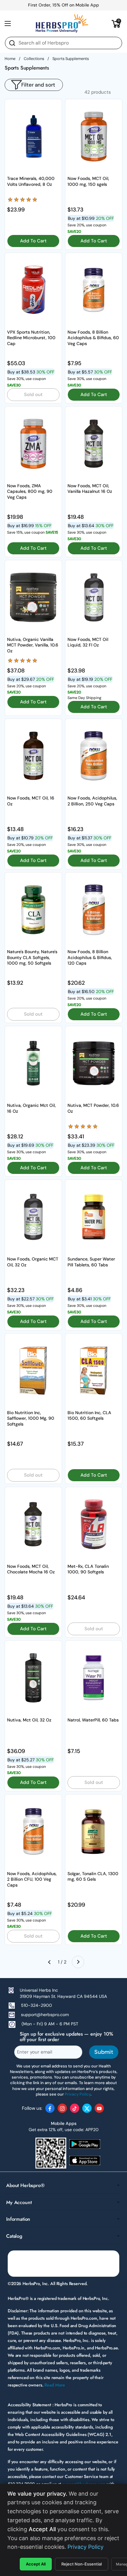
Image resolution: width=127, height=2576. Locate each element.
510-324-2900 (37, 2005)
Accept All (36, 2564)
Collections (34, 59)
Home (10, 59)
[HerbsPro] (62, 23)
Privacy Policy (86, 2547)
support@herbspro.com (45, 2015)
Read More (55, 2385)
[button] (116, 23)
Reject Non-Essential (82, 2564)
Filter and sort (38, 85)
